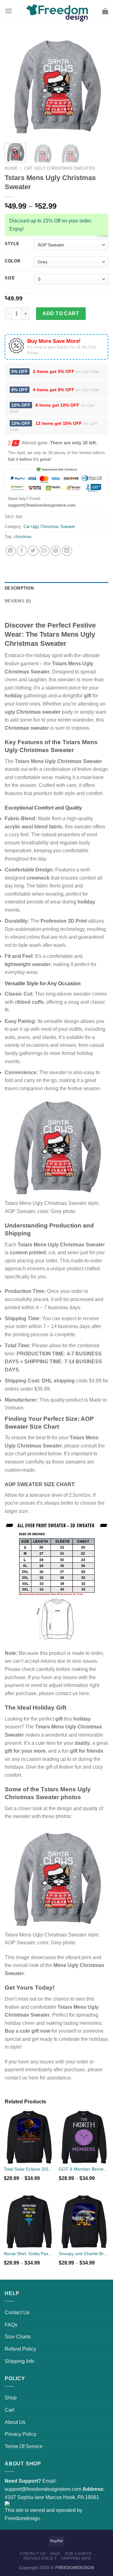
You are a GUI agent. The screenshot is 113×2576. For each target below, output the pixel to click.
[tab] (56, 588)
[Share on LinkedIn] (67, 551)
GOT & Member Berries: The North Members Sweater (84, 2169)
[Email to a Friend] (44, 551)
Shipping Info (19, 2361)
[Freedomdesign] (56, 11)
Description (19, 588)
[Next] (98, 86)
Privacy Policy (21, 2434)
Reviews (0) (18, 601)
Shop (11, 2398)
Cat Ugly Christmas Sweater (59, 168)
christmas (23, 537)
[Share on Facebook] (22, 551)
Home (11, 168)
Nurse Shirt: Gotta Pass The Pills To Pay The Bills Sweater (29, 2254)
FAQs (11, 2325)
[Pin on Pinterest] (56, 551)
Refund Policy (20, 2349)
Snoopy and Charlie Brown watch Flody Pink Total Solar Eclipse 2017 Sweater (84, 2254)
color (13, 261)
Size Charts (18, 2337)
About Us (15, 2422)
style (12, 244)
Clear (103, 236)
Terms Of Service (24, 2446)
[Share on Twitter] (33, 551)
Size (10, 278)
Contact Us (17, 2312)
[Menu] (8, 11)
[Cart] (105, 11)
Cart (9, 2410)
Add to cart (61, 313)
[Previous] (15, 86)
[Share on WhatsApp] (11, 551)
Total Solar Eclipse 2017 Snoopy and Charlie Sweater (29, 2169)
